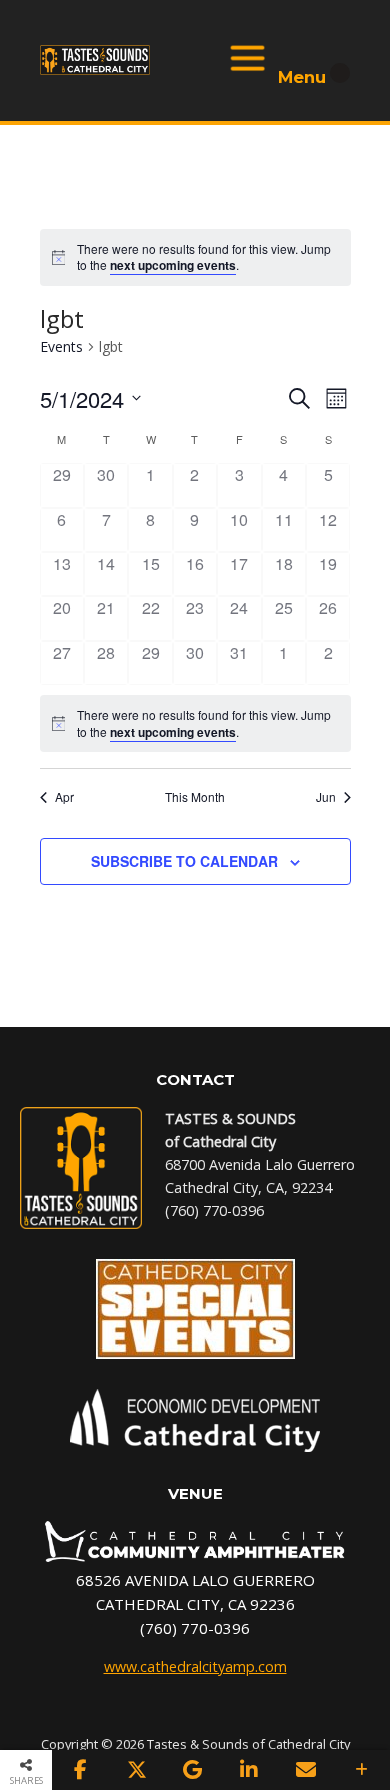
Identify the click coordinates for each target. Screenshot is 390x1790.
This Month (195, 797)
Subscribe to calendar (184, 861)
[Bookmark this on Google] (193, 1770)
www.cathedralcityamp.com (195, 1666)
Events (61, 346)
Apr (64, 797)
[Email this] (305, 1770)
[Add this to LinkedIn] (249, 1770)
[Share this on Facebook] (80, 1770)
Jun (326, 797)
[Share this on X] (136, 1770)
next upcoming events (173, 265)
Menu (299, 61)
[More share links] (362, 1770)
